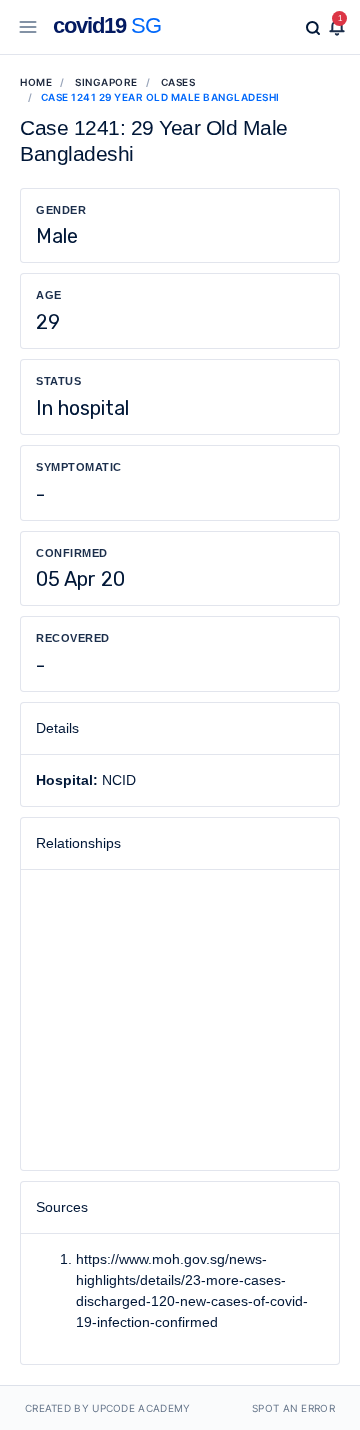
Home (36, 82)
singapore (106, 82)
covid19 (107, 25)
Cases (178, 82)
